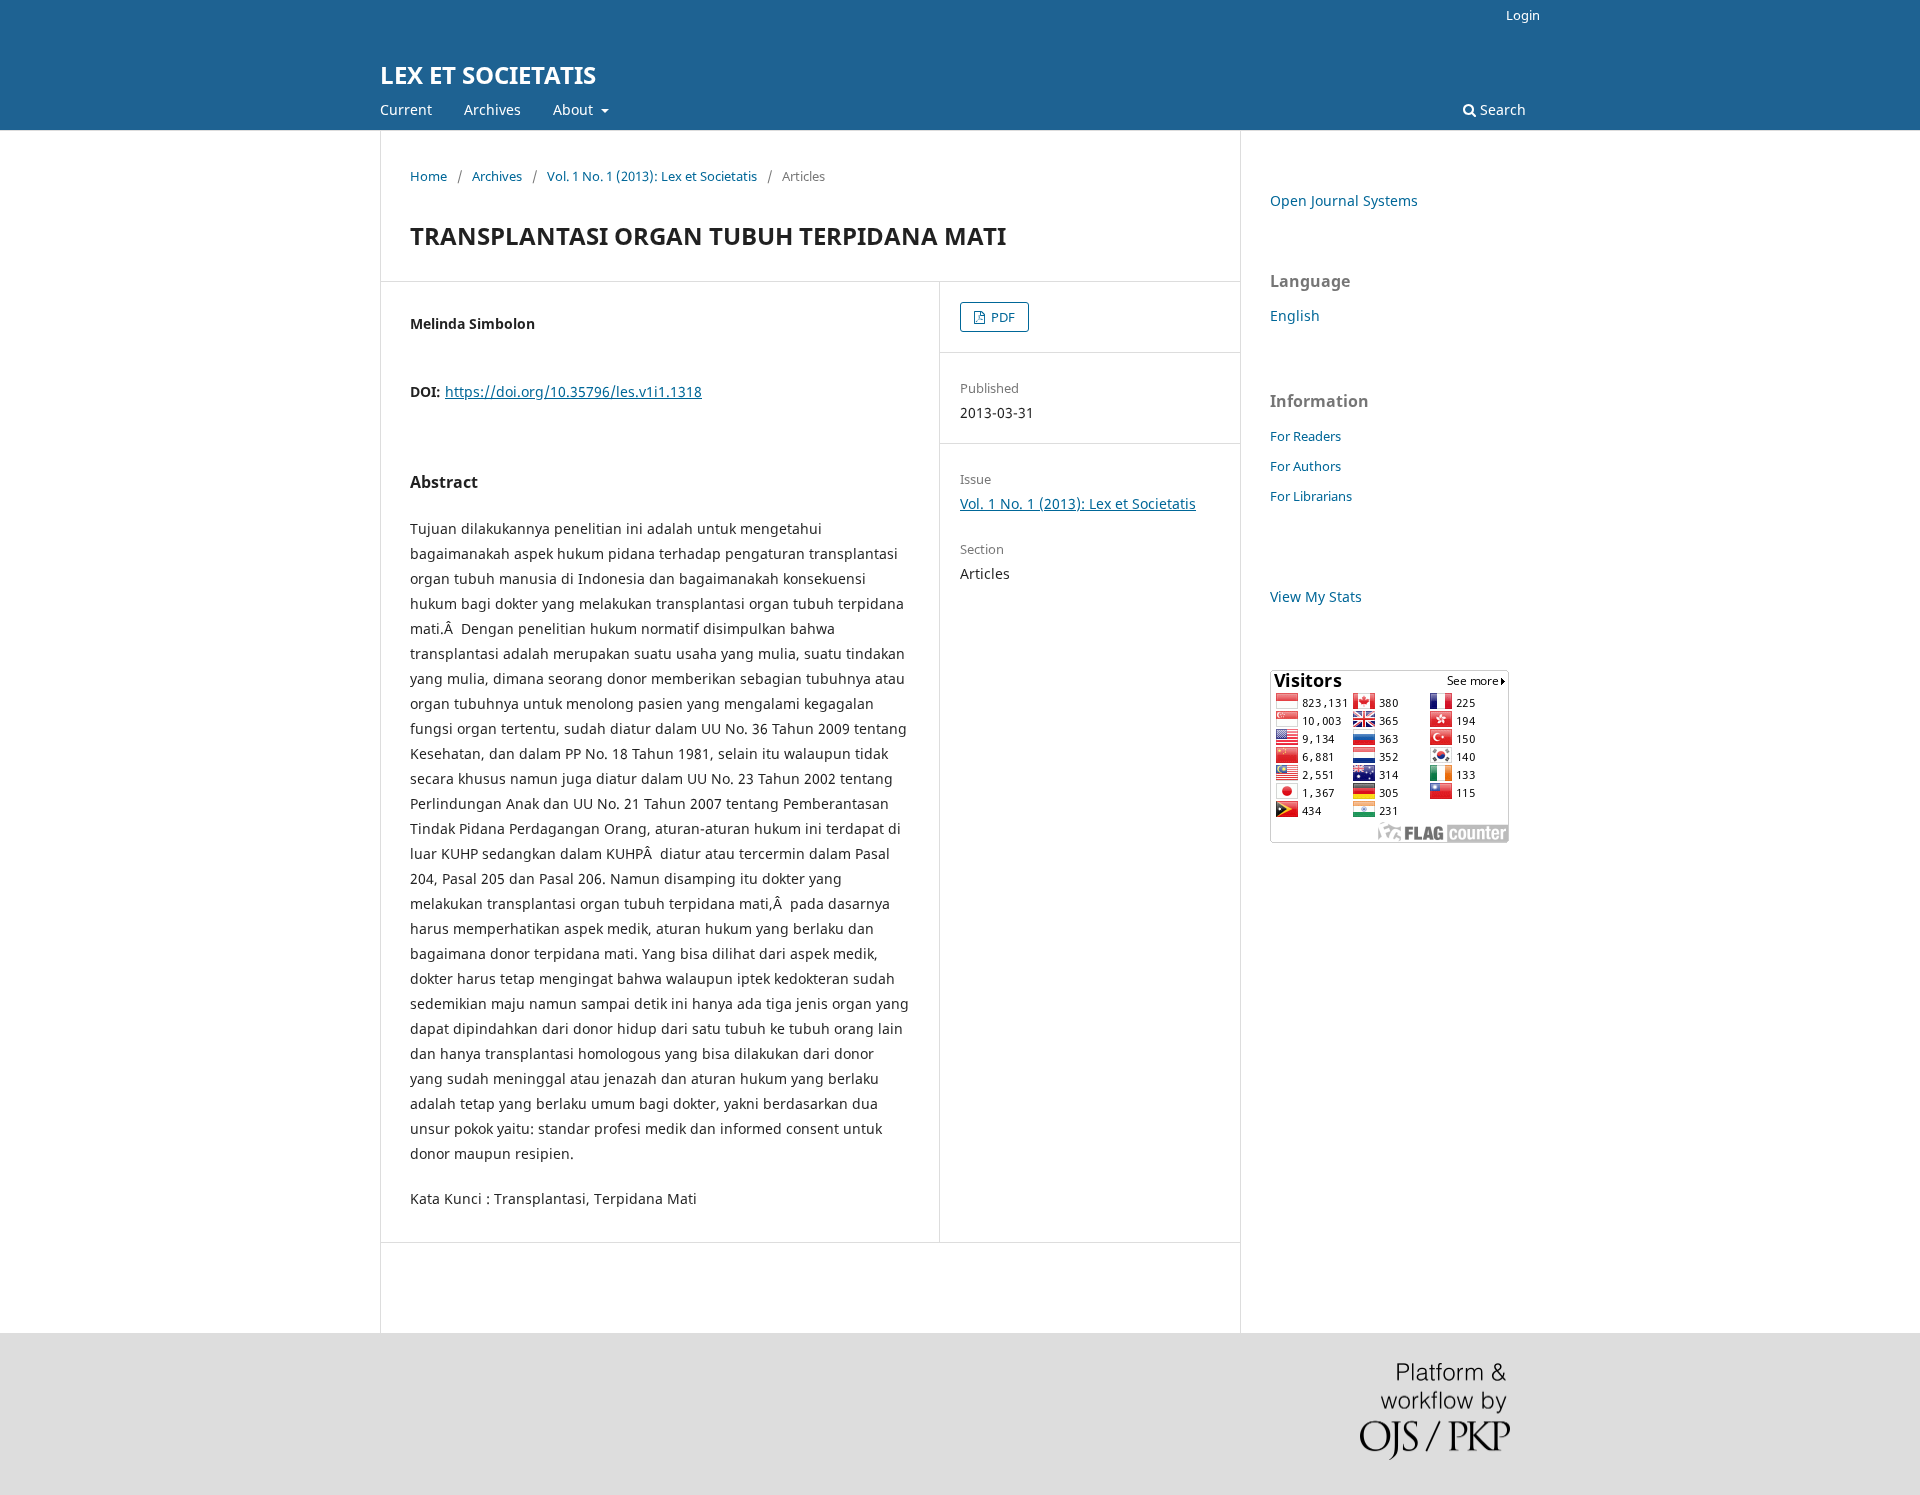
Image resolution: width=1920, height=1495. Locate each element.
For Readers (1305, 436)
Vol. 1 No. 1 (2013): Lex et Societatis (652, 176)
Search (1501, 109)
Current (406, 109)
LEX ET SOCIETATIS (488, 74)
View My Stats (1316, 596)
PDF (1001, 317)
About (575, 109)
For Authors (1305, 466)
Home (428, 176)
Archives (492, 109)
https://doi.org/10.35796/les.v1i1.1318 (573, 391)
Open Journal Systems (1344, 200)
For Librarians (1311, 496)
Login (1523, 15)
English (1295, 315)
